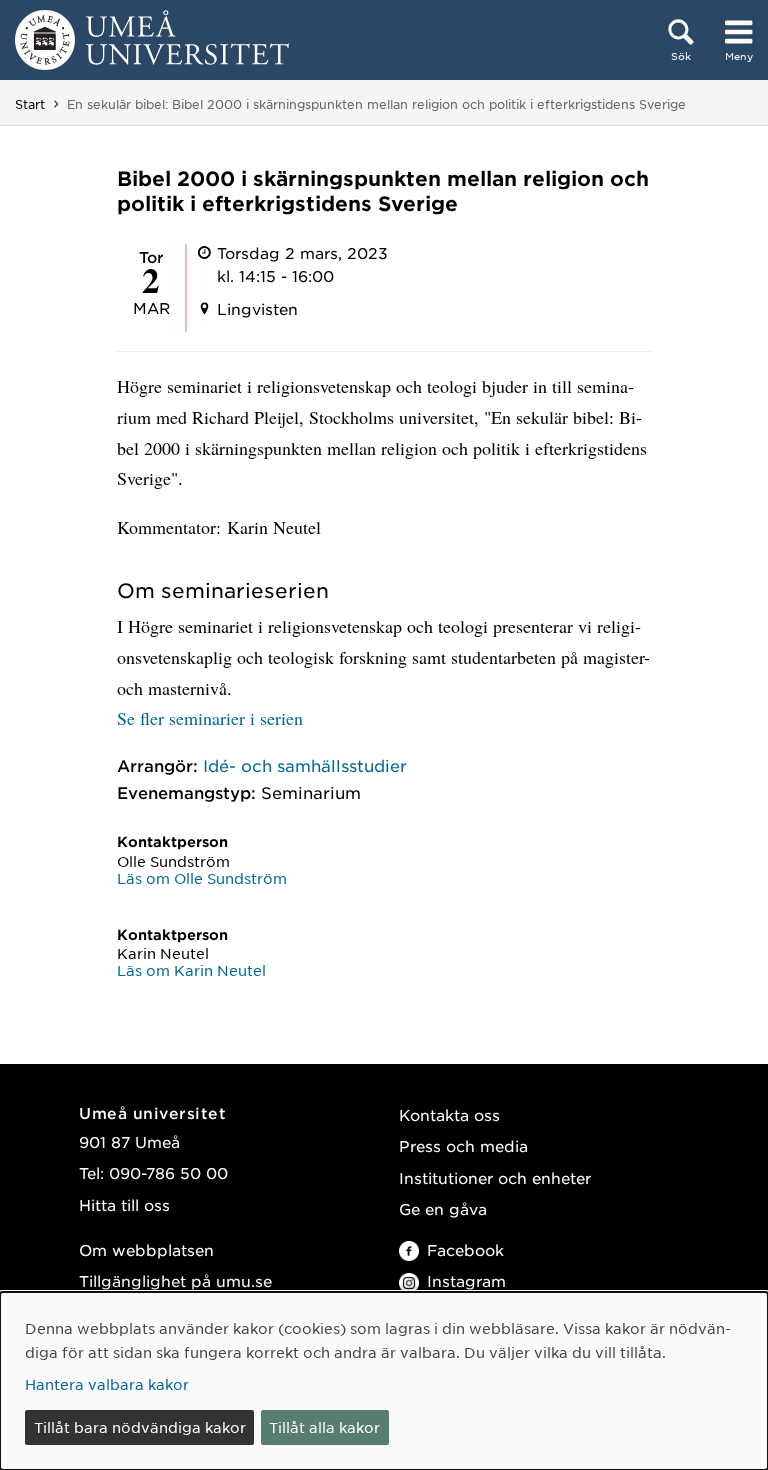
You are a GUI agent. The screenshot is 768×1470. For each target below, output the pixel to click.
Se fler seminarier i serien (210, 718)
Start (30, 104)
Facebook (465, 1249)
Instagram (466, 1280)
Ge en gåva (443, 1208)
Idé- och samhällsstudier (305, 765)
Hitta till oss (124, 1204)
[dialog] (384, 1381)
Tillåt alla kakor (324, 1427)
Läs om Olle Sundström (202, 878)
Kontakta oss (449, 1114)
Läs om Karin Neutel (191, 970)
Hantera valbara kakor (107, 1384)
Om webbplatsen (146, 1249)
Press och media (463, 1145)
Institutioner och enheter (495, 1177)
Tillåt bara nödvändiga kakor (140, 1427)
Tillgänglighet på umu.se (175, 1280)
